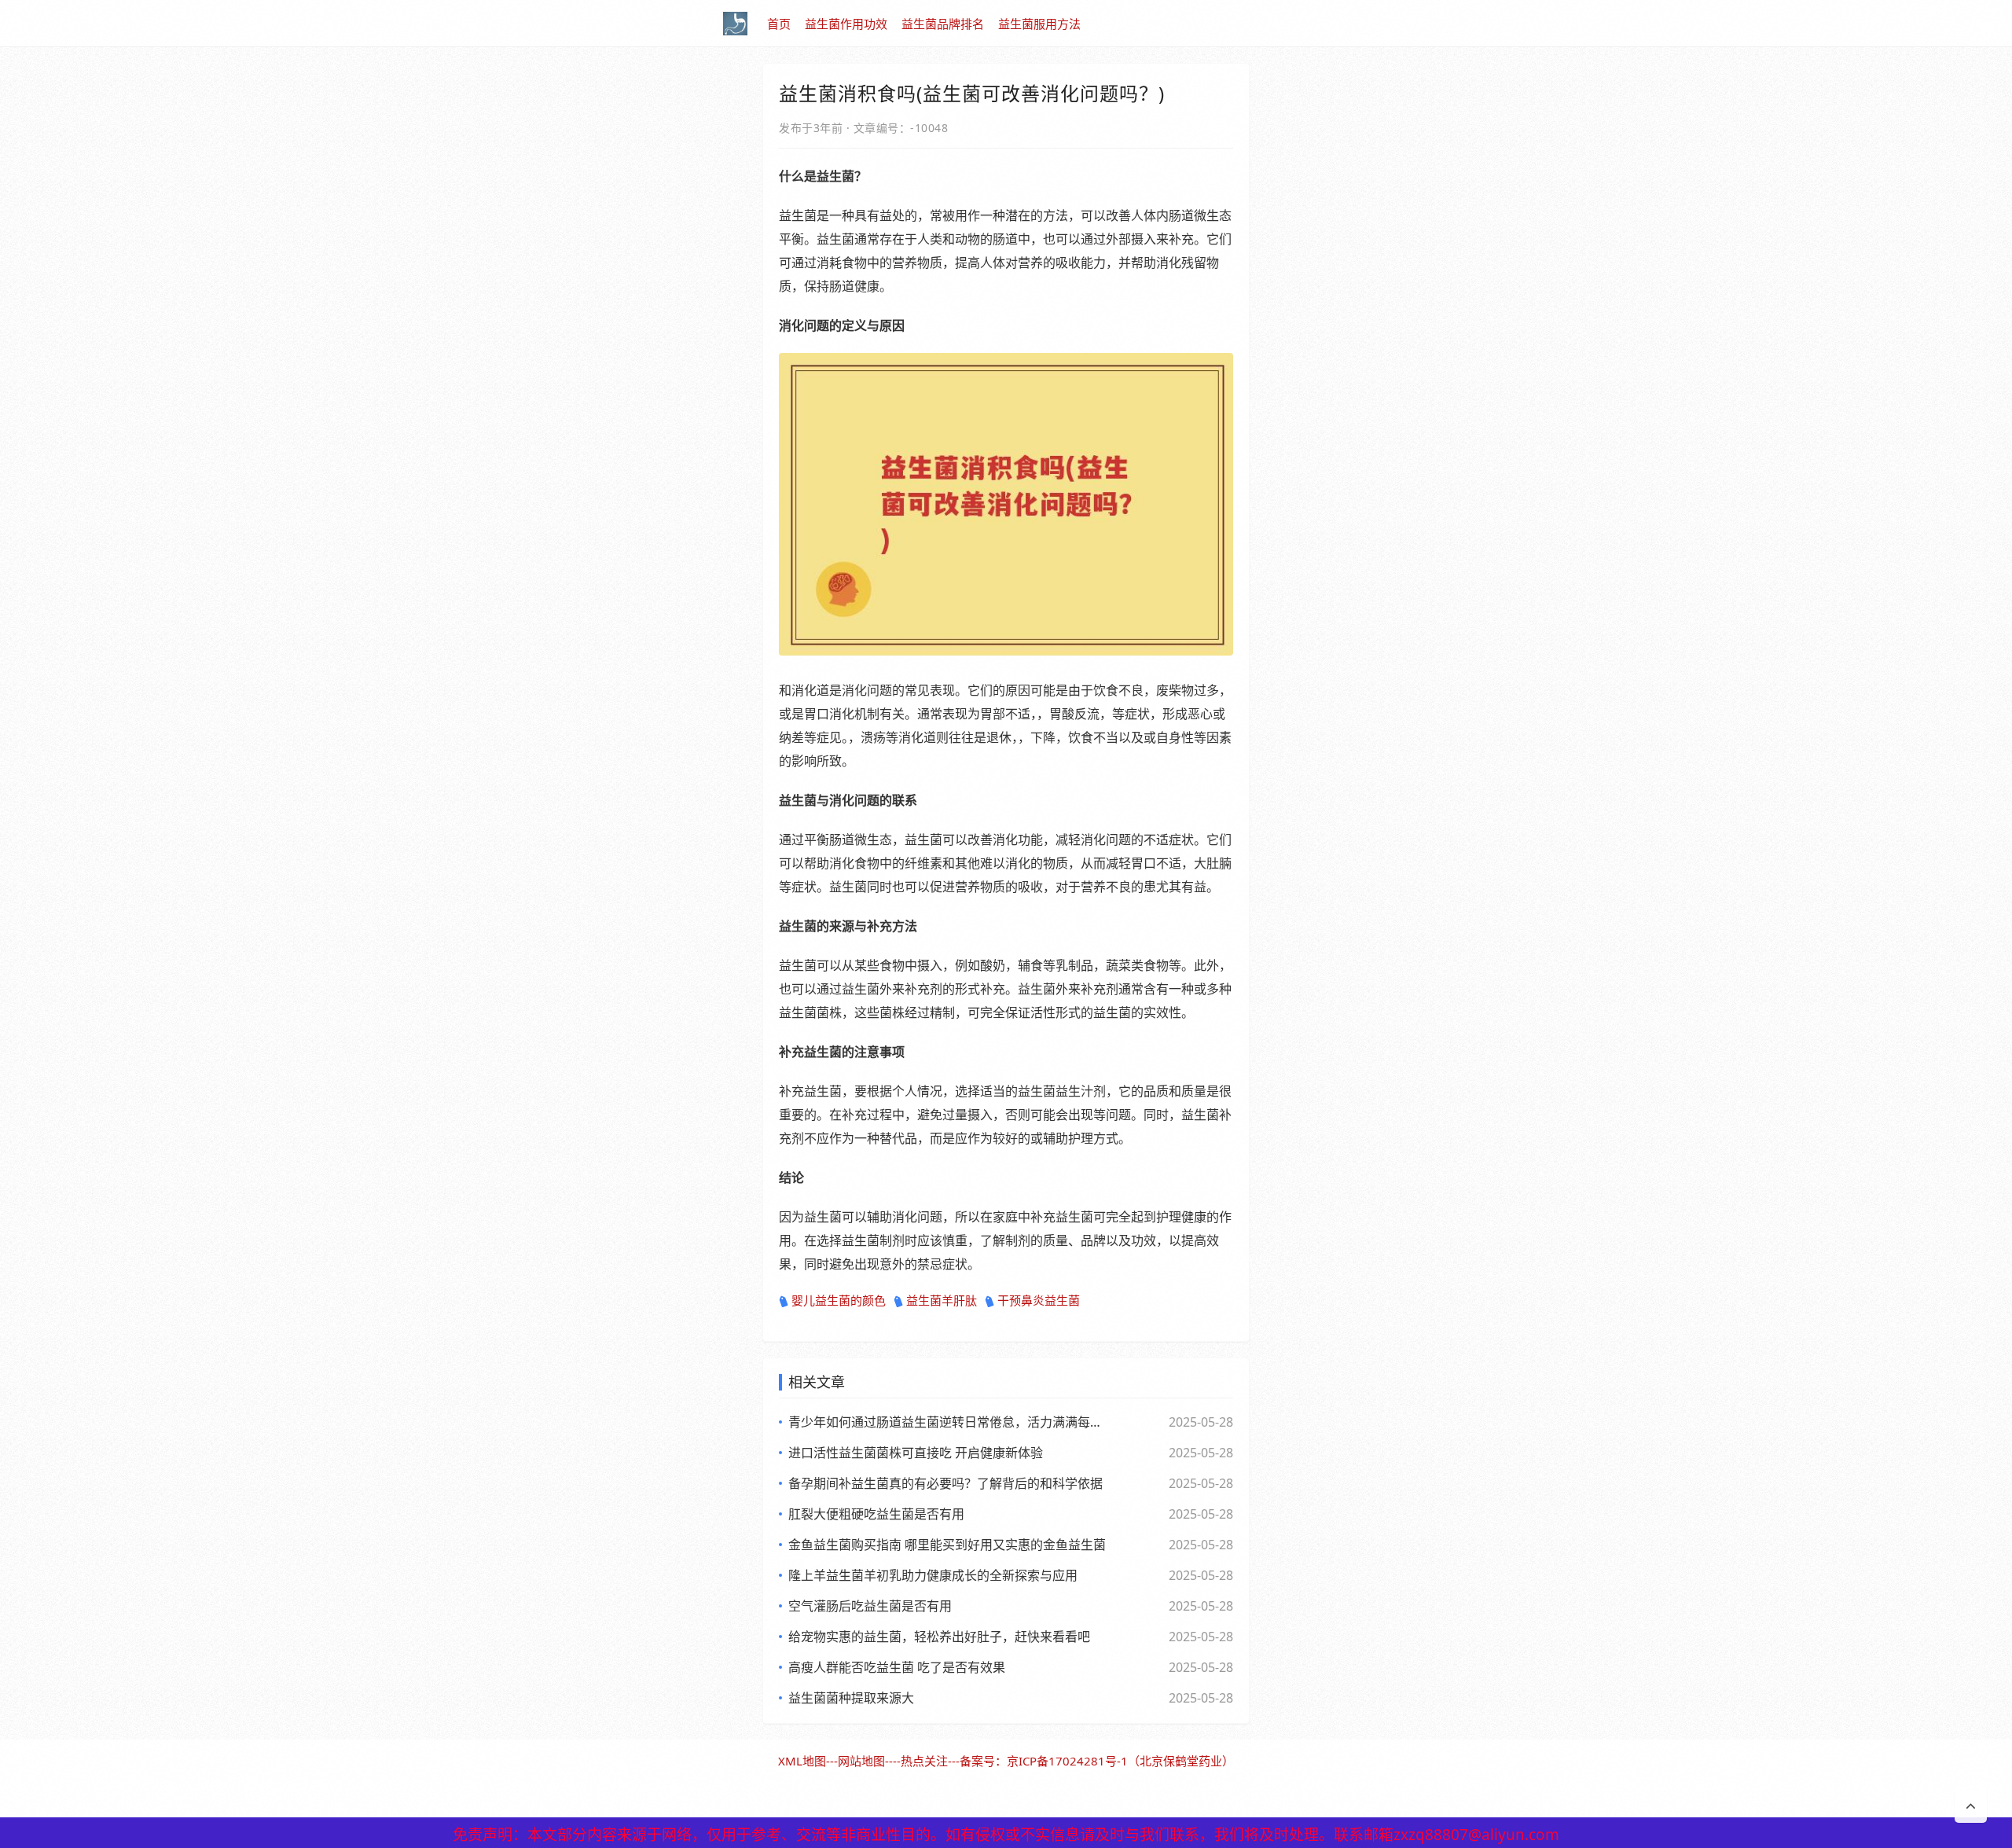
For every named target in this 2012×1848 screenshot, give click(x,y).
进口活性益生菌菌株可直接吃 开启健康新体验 (916, 1453)
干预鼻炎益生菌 (1039, 1300)
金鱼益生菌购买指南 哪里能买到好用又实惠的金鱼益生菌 (947, 1545)
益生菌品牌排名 (943, 24)
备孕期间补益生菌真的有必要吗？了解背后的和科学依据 (945, 1483)
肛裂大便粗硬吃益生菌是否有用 (876, 1514)
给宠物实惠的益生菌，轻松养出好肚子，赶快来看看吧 (939, 1637)
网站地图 (861, 1761)
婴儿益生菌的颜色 (839, 1300)
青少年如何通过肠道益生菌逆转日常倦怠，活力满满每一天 (947, 1422)
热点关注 (924, 1761)
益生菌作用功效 (846, 24)
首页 (779, 24)
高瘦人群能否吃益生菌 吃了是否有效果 (897, 1667)
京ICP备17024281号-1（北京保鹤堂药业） (1120, 1761)
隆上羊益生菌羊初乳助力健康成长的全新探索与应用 (933, 1575)
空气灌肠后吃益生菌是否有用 (870, 1606)
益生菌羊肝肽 (942, 1300)
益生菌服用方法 (1039, 24)
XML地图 (802, 1761)
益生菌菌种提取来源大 (851, 1698)
